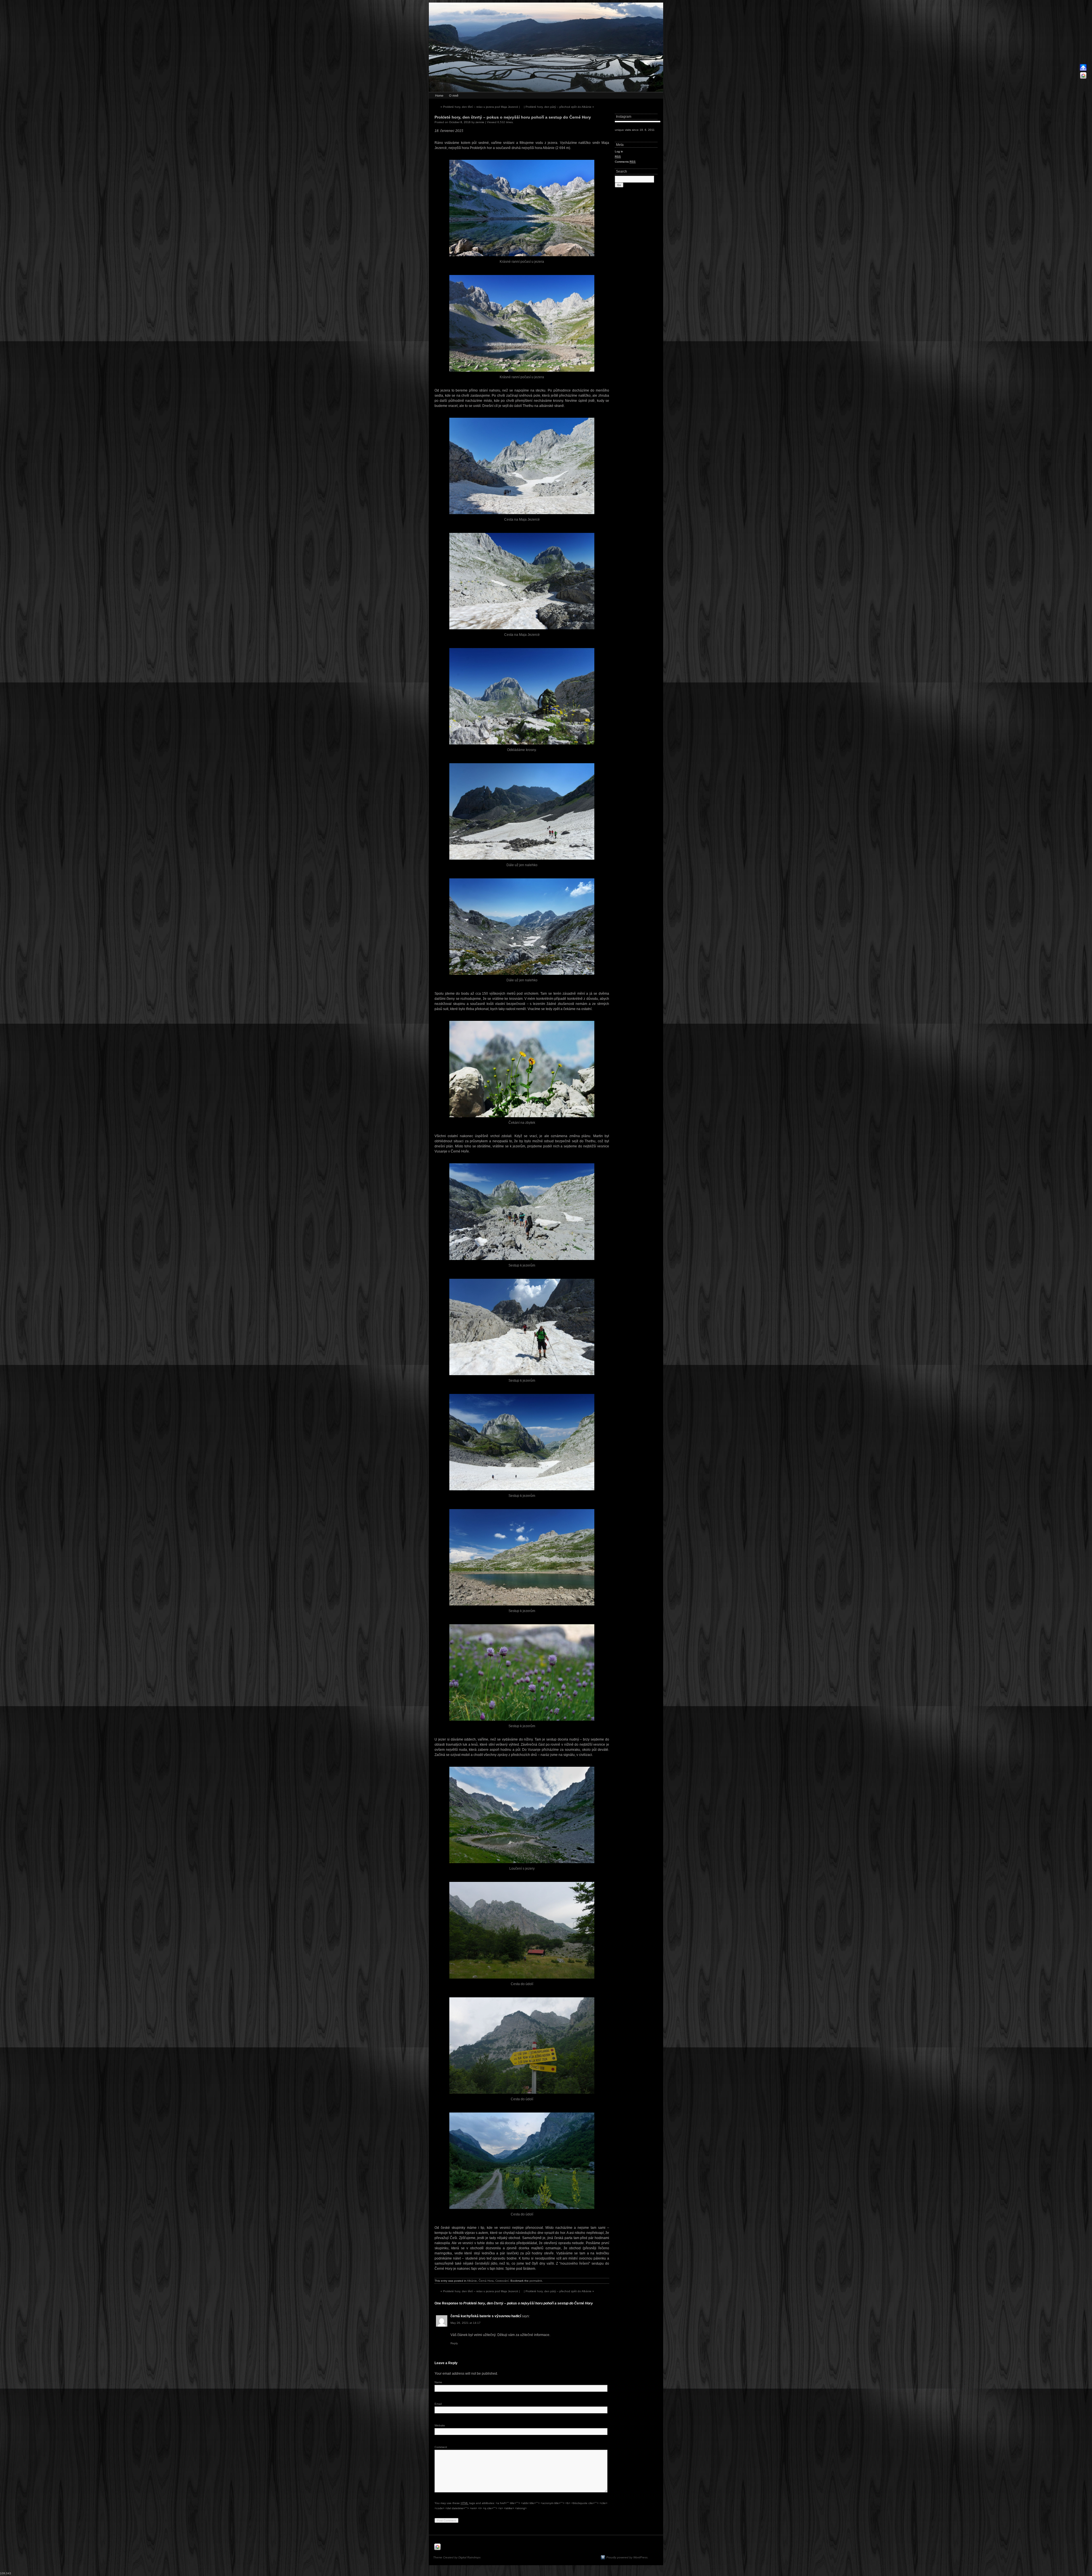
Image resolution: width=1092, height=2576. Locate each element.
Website (440, 2425)
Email (438, 2404)
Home (439, 96)
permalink (536, 2281)
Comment (441, 2447)
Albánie (472, 2281)
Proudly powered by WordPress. (627, 2557)
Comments (625, 162)
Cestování (502, 2281)
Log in (619, 151)
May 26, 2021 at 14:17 (466, 2323)
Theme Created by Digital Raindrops (457, 2557)
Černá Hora (486, 2281)
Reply (454, 2343)
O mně (454, 96)
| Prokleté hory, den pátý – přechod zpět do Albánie (559, 107)
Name (438, 2382)
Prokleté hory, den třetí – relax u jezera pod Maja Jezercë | (480, 107)
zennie (480, 122)
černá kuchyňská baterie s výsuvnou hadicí (486, 2316)
